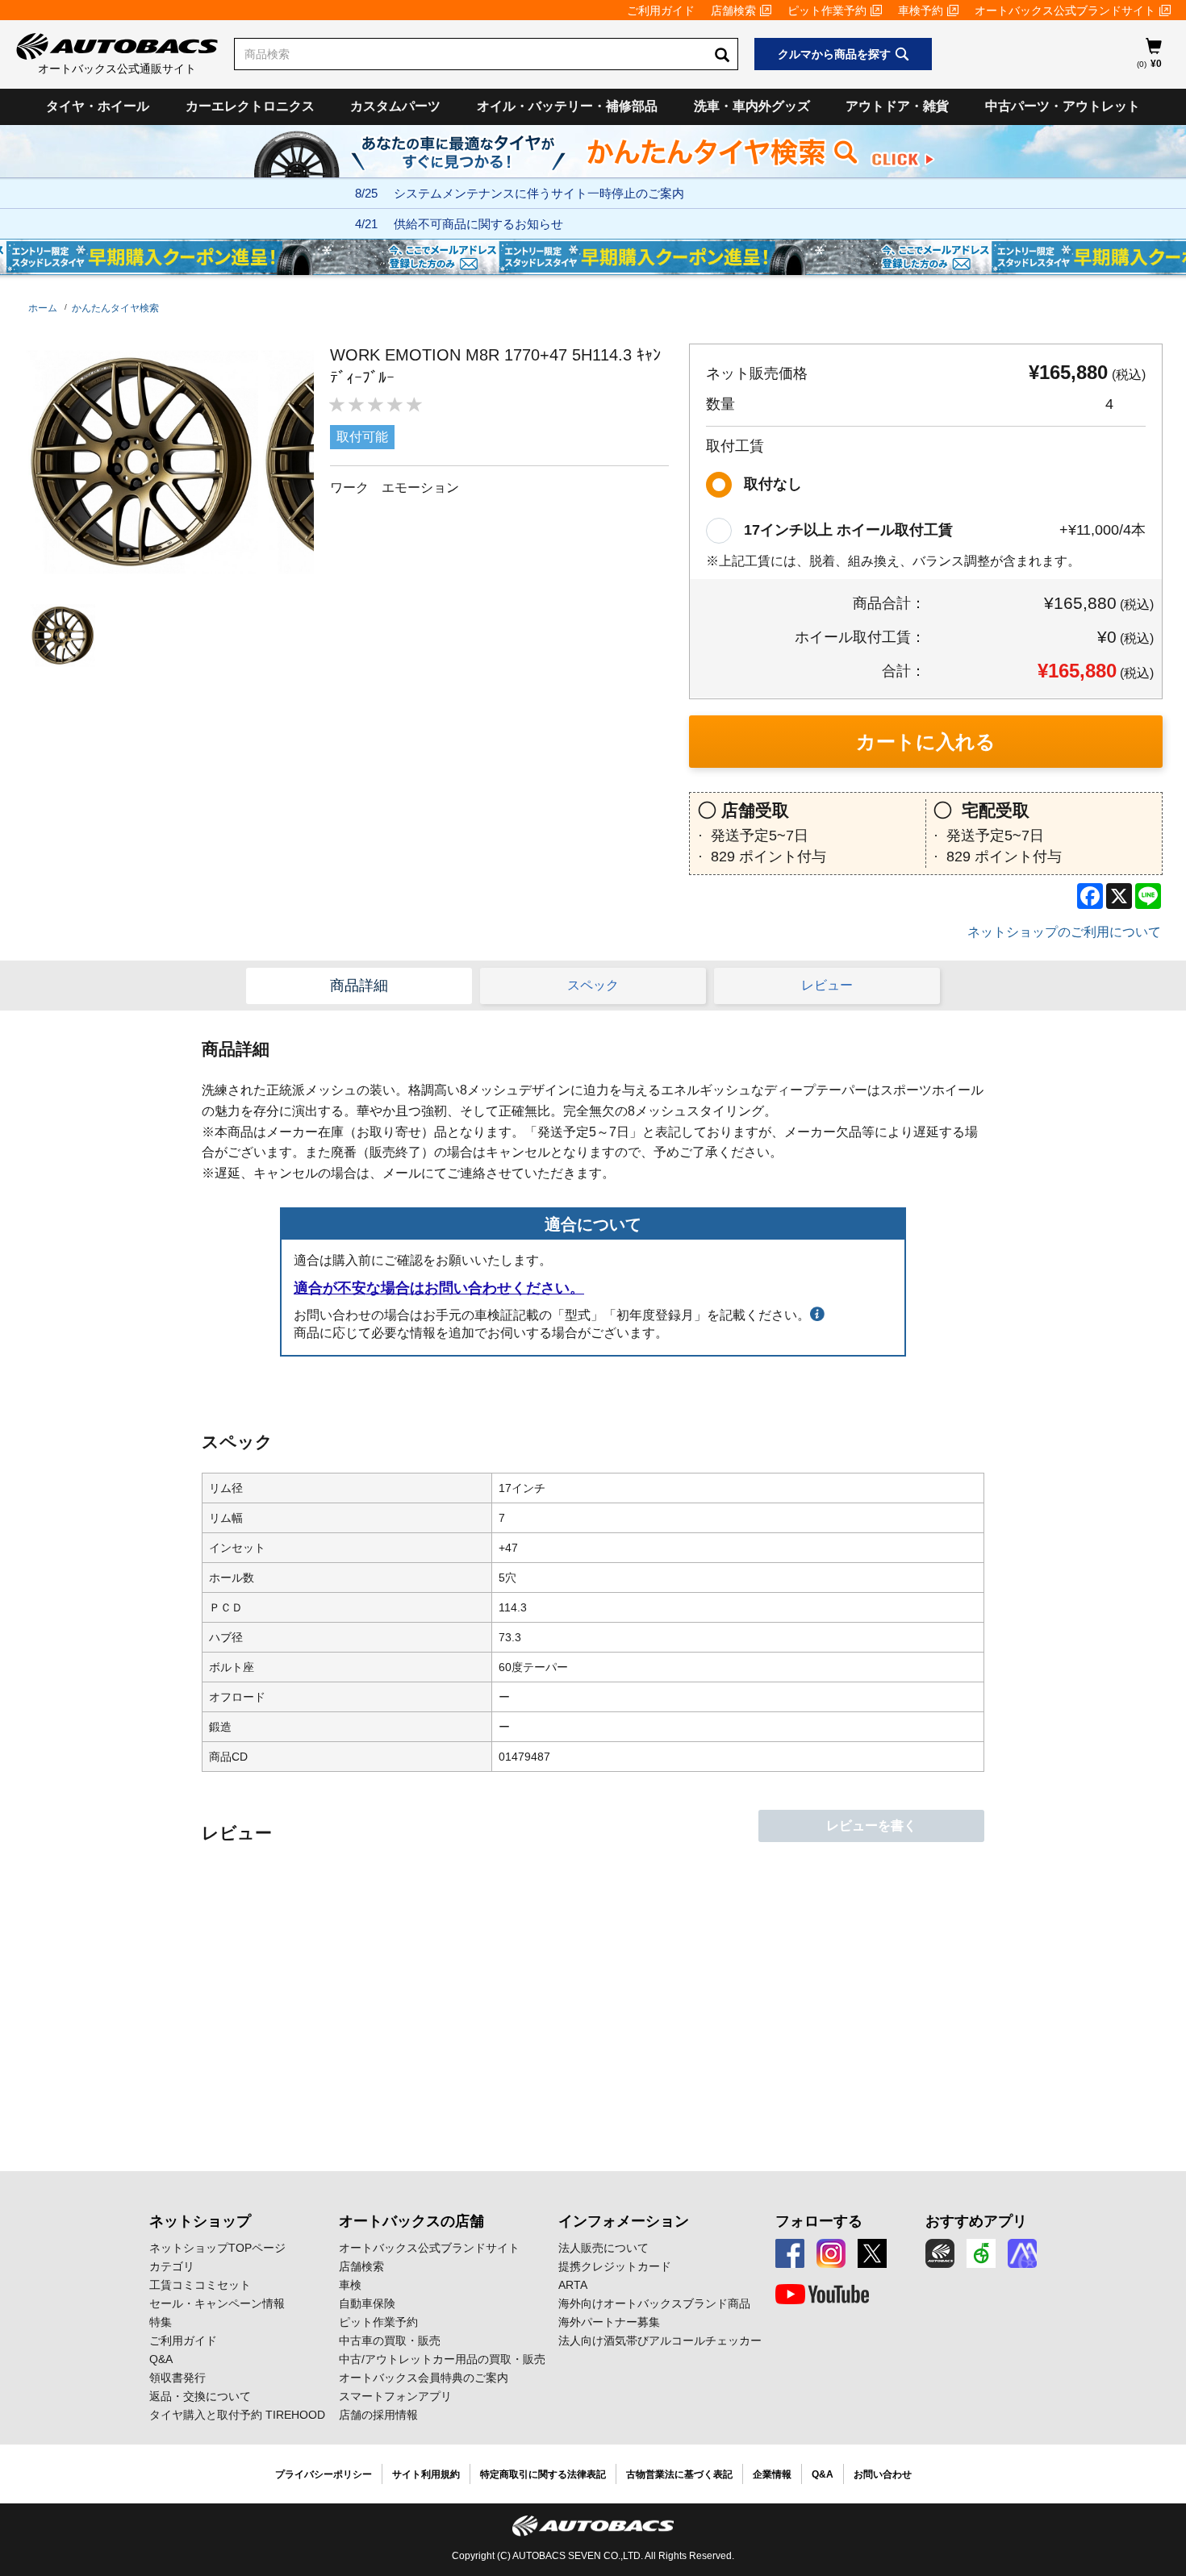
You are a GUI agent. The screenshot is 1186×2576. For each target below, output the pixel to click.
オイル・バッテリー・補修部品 (567, 106)
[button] (59, 635)
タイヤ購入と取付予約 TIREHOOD (237, 2415)
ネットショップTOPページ (217, 2248)
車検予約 (921, 10)
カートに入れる (926, 742)
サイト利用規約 (426, 2474)
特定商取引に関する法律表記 (543, 2474)
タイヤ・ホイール (98, 106)
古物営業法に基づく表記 (679, 2474)
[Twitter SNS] (872, 2253)
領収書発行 (177, 2378)
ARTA (573, 2285)
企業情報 (772, 2474)
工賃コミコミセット (200, 2285)
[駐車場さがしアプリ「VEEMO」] (981, 2253)
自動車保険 (367, 2303)
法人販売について (603, 2248)
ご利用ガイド (661, 10)
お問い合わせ (883, 2474)
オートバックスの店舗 (411, 2221)
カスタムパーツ (395, 106)
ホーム (43, 308)
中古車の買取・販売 (390, 2340)
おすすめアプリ (976, 2221)
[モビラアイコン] (1022, 2253)
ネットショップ (200, 2221)
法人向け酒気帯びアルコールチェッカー (660, 2340)
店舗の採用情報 (378, 2415)
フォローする (819, 2221)
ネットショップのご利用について (1064, 932)
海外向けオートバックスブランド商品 (654, 2303)
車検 (350, 2285)
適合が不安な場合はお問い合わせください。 (439, 1288)
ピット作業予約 (827, 10)
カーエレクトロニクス (250, 106)
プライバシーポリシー (324, 2474)
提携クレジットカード (615, 2266)
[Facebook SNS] (790, 2253)
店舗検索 (733, 10)
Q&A (161, 2359)
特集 (161, 2322)
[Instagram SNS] (831, 2253)
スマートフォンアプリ (395, 2396)
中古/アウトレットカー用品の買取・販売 (442, 2359)
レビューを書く (871, 1826)
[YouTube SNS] (822, 2295)
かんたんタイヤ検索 (115, 308)
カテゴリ (172, 2266)
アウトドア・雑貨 (897, 106)
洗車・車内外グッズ (752, 106)
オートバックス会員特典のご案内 (424, 2378)
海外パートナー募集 (609, 2322)
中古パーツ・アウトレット (1063, 106)
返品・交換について (200, 2396)
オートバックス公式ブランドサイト (1065, 10)
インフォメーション (624, 2221)
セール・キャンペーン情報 (217, 2303)
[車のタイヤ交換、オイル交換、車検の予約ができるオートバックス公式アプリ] (940, 2253)
